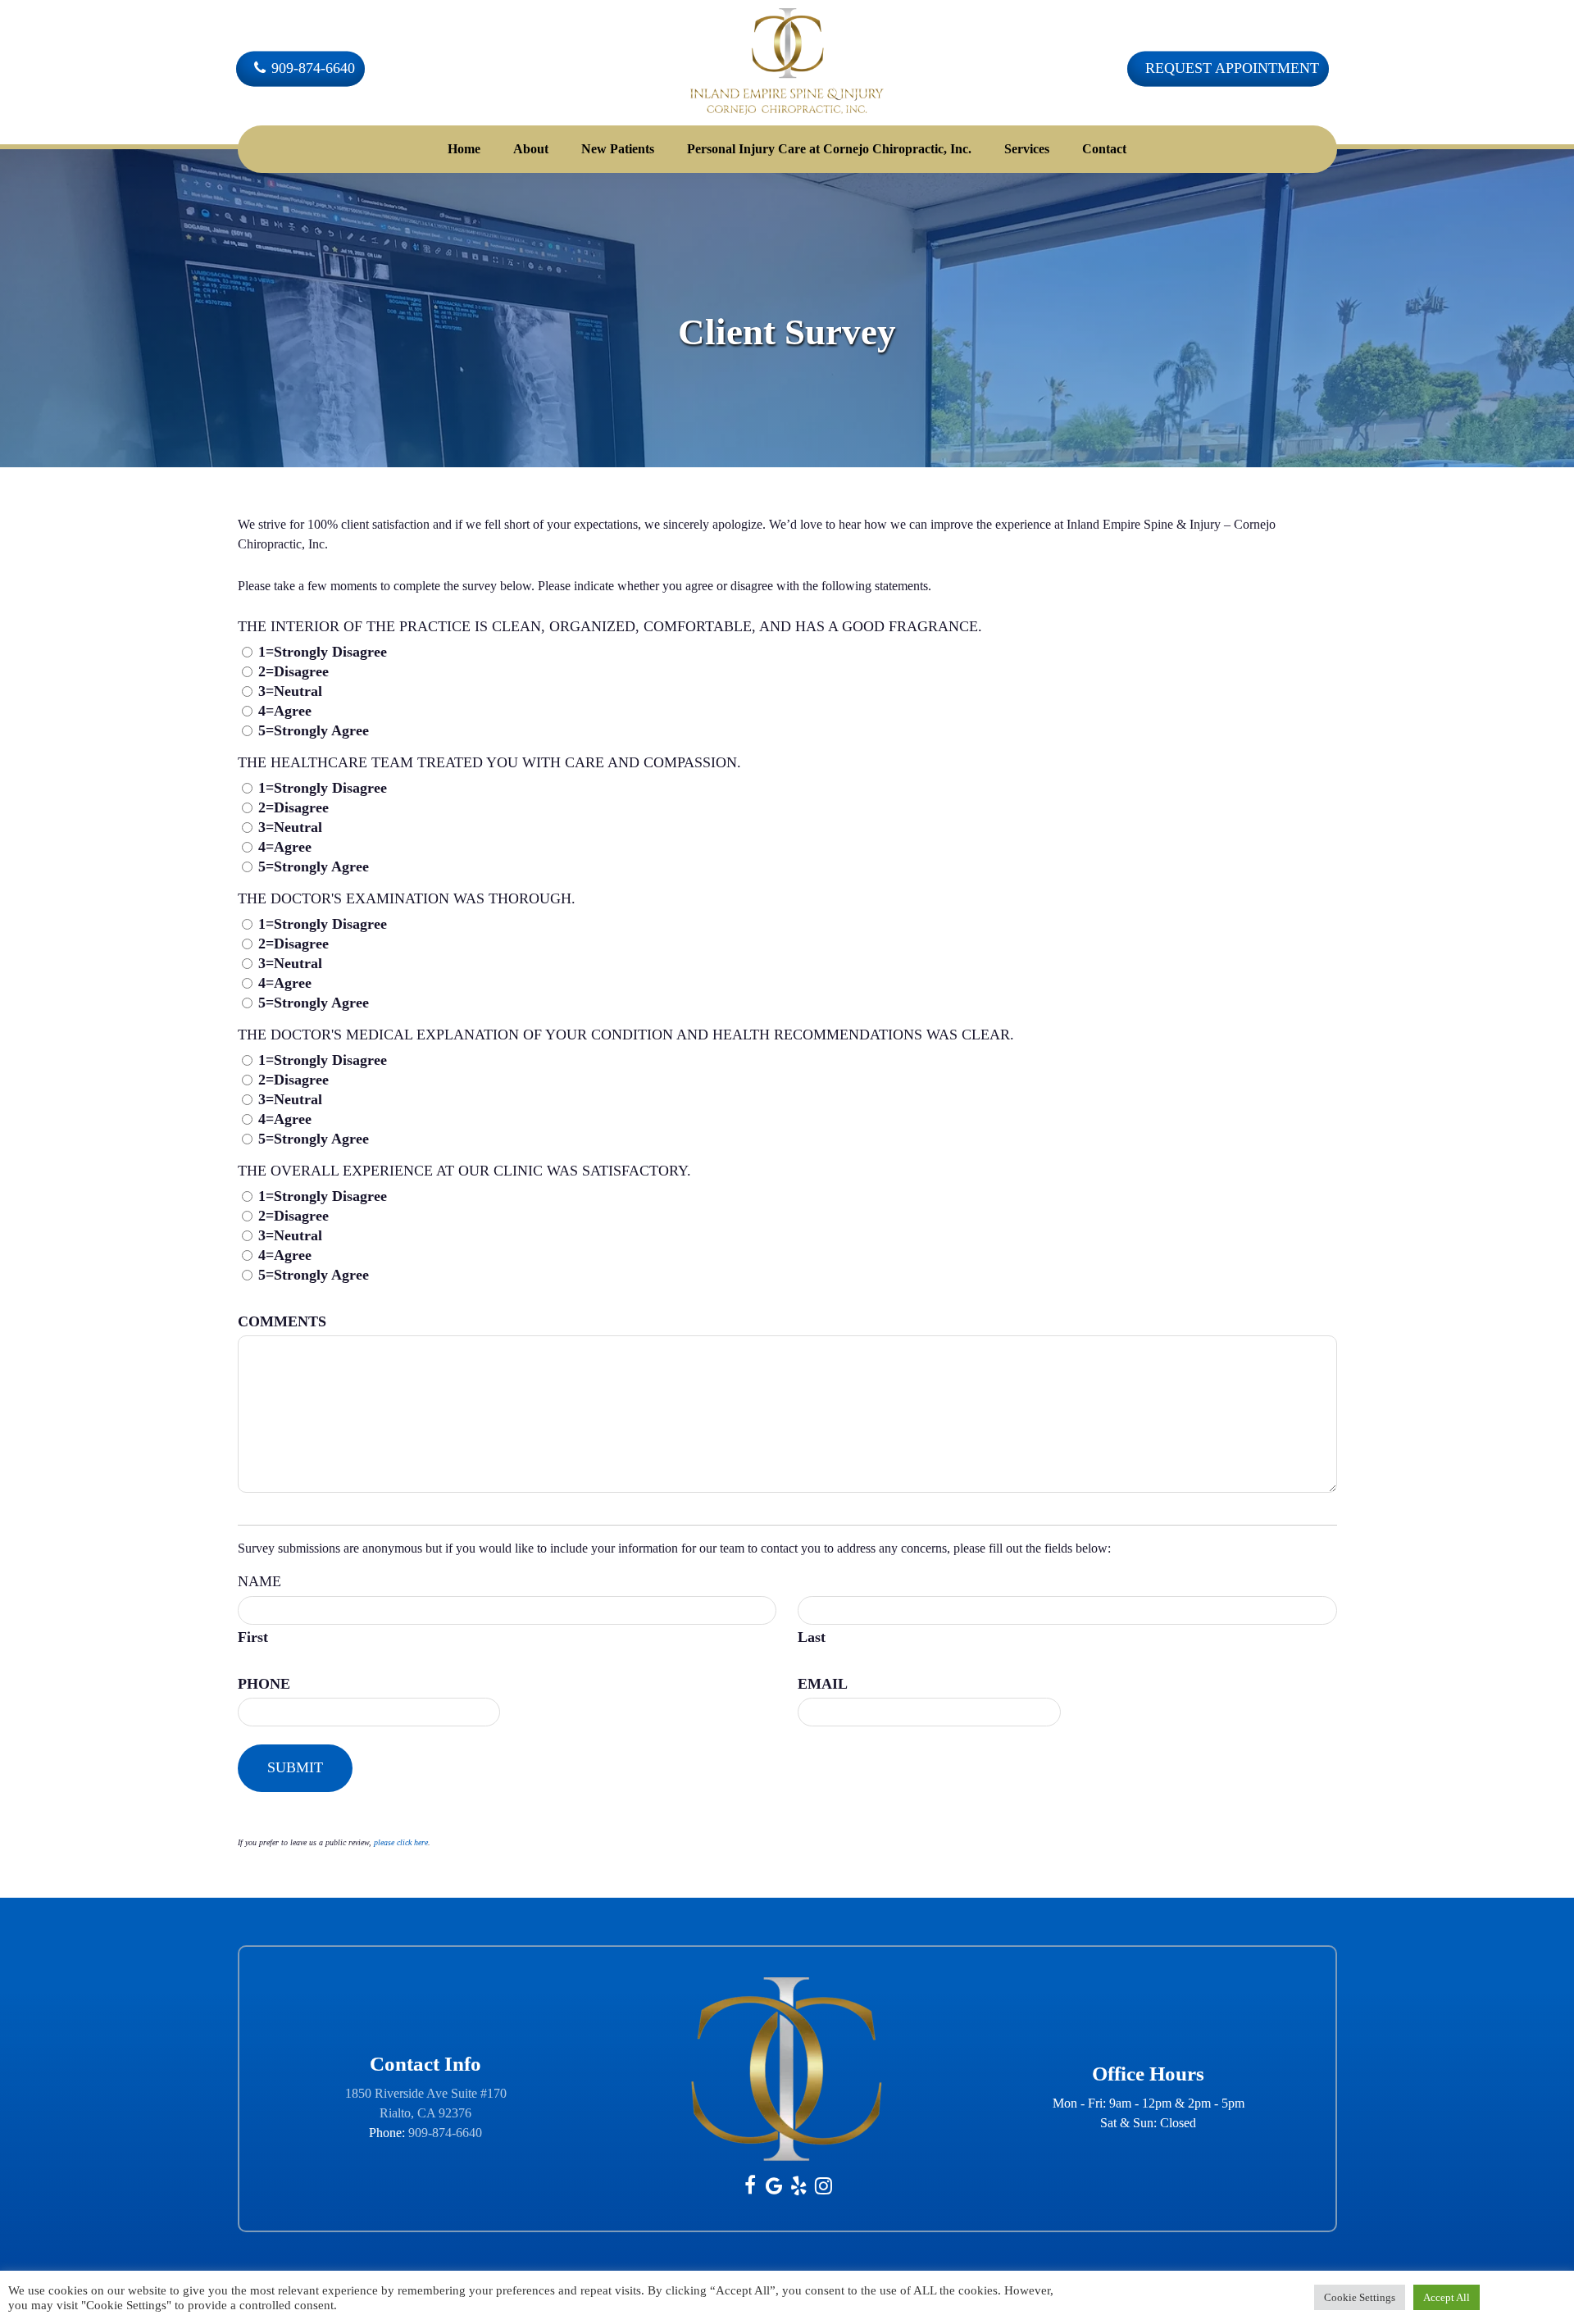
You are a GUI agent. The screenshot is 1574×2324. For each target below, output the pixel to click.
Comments (282, 1321)
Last (812, 1637)
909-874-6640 (445, 2133)
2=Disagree (293, 671)
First (253, 1637)
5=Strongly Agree (314, 730)
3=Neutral (290, 691)
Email (823, 1684)
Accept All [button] (1447, 2297)
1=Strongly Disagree (323, 652)
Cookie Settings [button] (1360, 2297)
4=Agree (285, 711)
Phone (264, 1684)
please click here (401, 1842)
